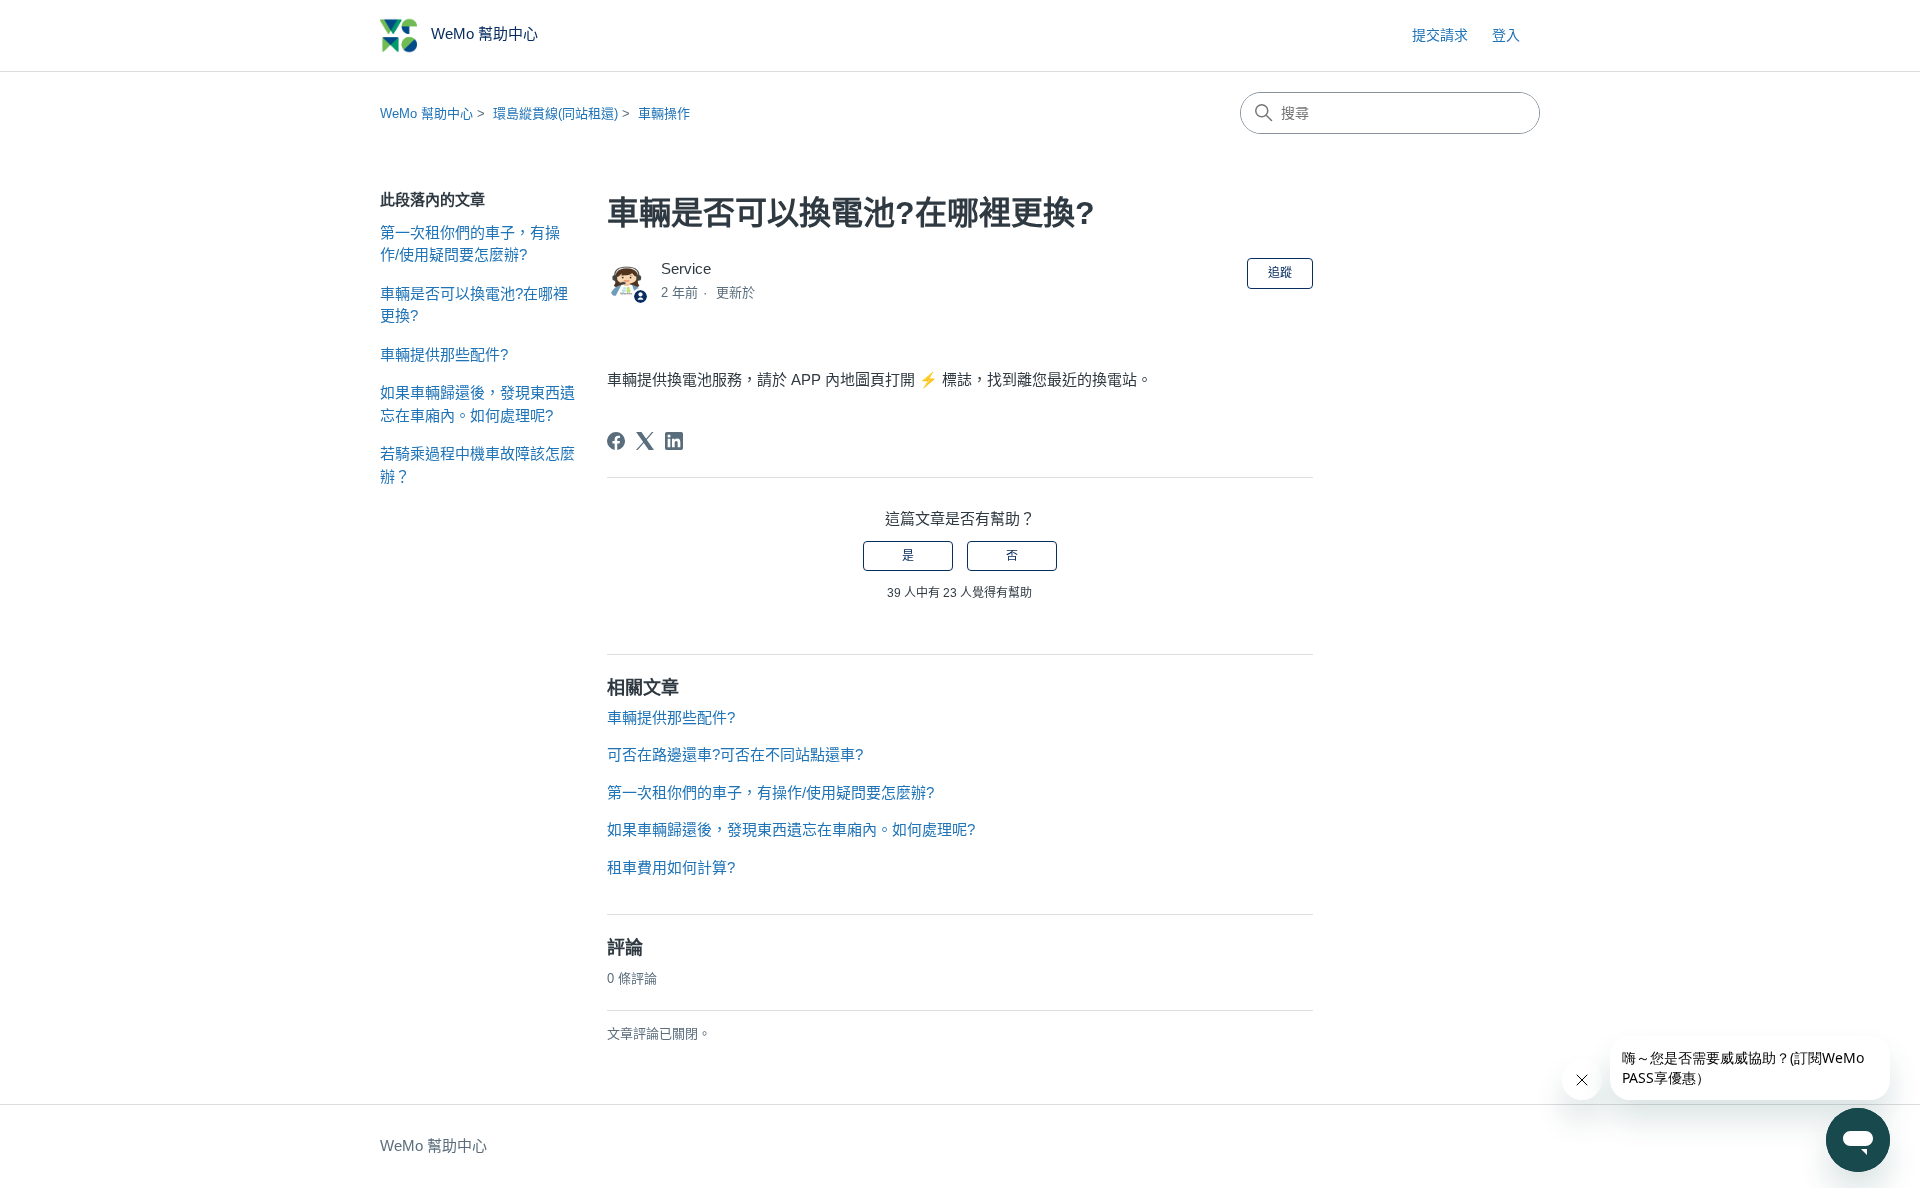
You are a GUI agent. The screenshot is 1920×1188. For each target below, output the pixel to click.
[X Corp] (645, 441)
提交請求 (1440, 35)
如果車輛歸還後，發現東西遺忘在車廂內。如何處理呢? (477, 404)
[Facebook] (616, 441)
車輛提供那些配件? (444, 354)
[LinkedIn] (674, 441)
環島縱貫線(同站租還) (555, 113)
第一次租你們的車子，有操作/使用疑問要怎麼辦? (470, 244)
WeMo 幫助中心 (426, 113)
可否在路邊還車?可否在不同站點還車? (735, 754)
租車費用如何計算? (671, 867)
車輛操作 (664, 113)
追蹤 (1280, 273)
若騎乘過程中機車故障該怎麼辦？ (477, 465)
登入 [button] (1506, 35)
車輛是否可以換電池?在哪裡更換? (474, 305)
